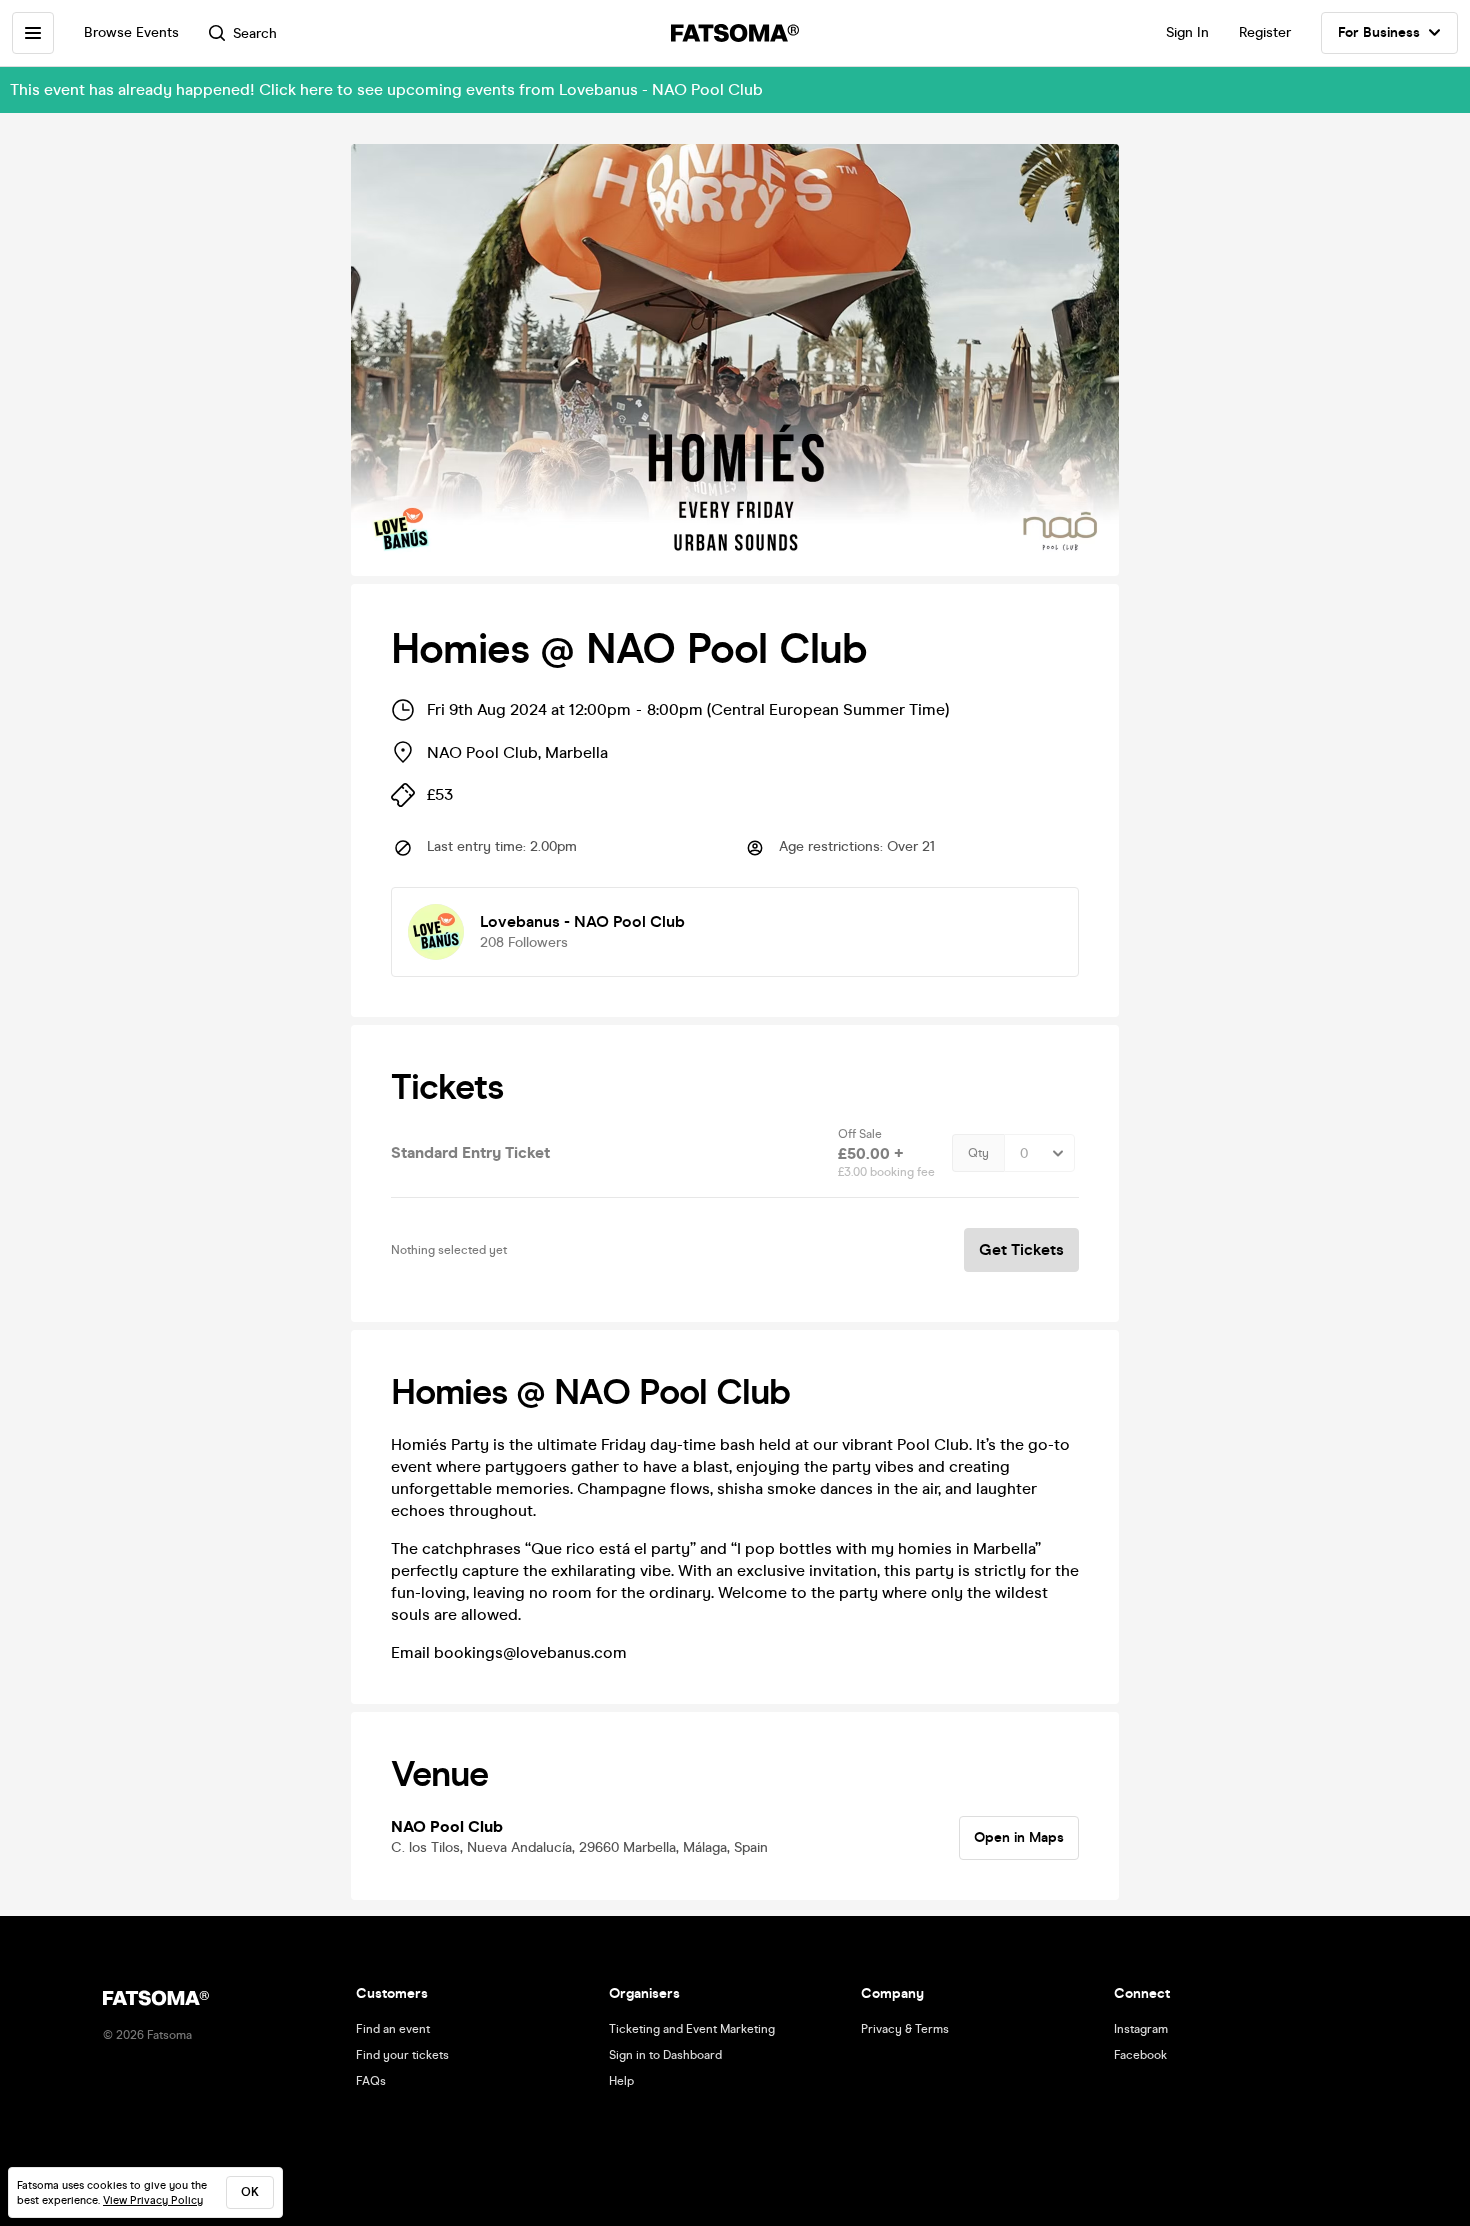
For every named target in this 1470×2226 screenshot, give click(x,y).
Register (1265, 32)
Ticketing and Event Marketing (692, 2029)
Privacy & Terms (905, 2029)
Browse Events (131, 32)
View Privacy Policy (153, 2200)
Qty (978, 1153)
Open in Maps (1019, 1837)
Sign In (1187, 32)
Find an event (393, 2029)
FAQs (371, 2081)
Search (255, 33)
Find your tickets (402, 2055)
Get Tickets (1021, 1249)
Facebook (1140, 2055)
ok (250, 2192)
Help (621, 2081)
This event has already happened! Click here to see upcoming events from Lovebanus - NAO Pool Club (386, 89)
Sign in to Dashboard (665, 2055)
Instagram (1141, 2029)
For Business (1379, 32)
